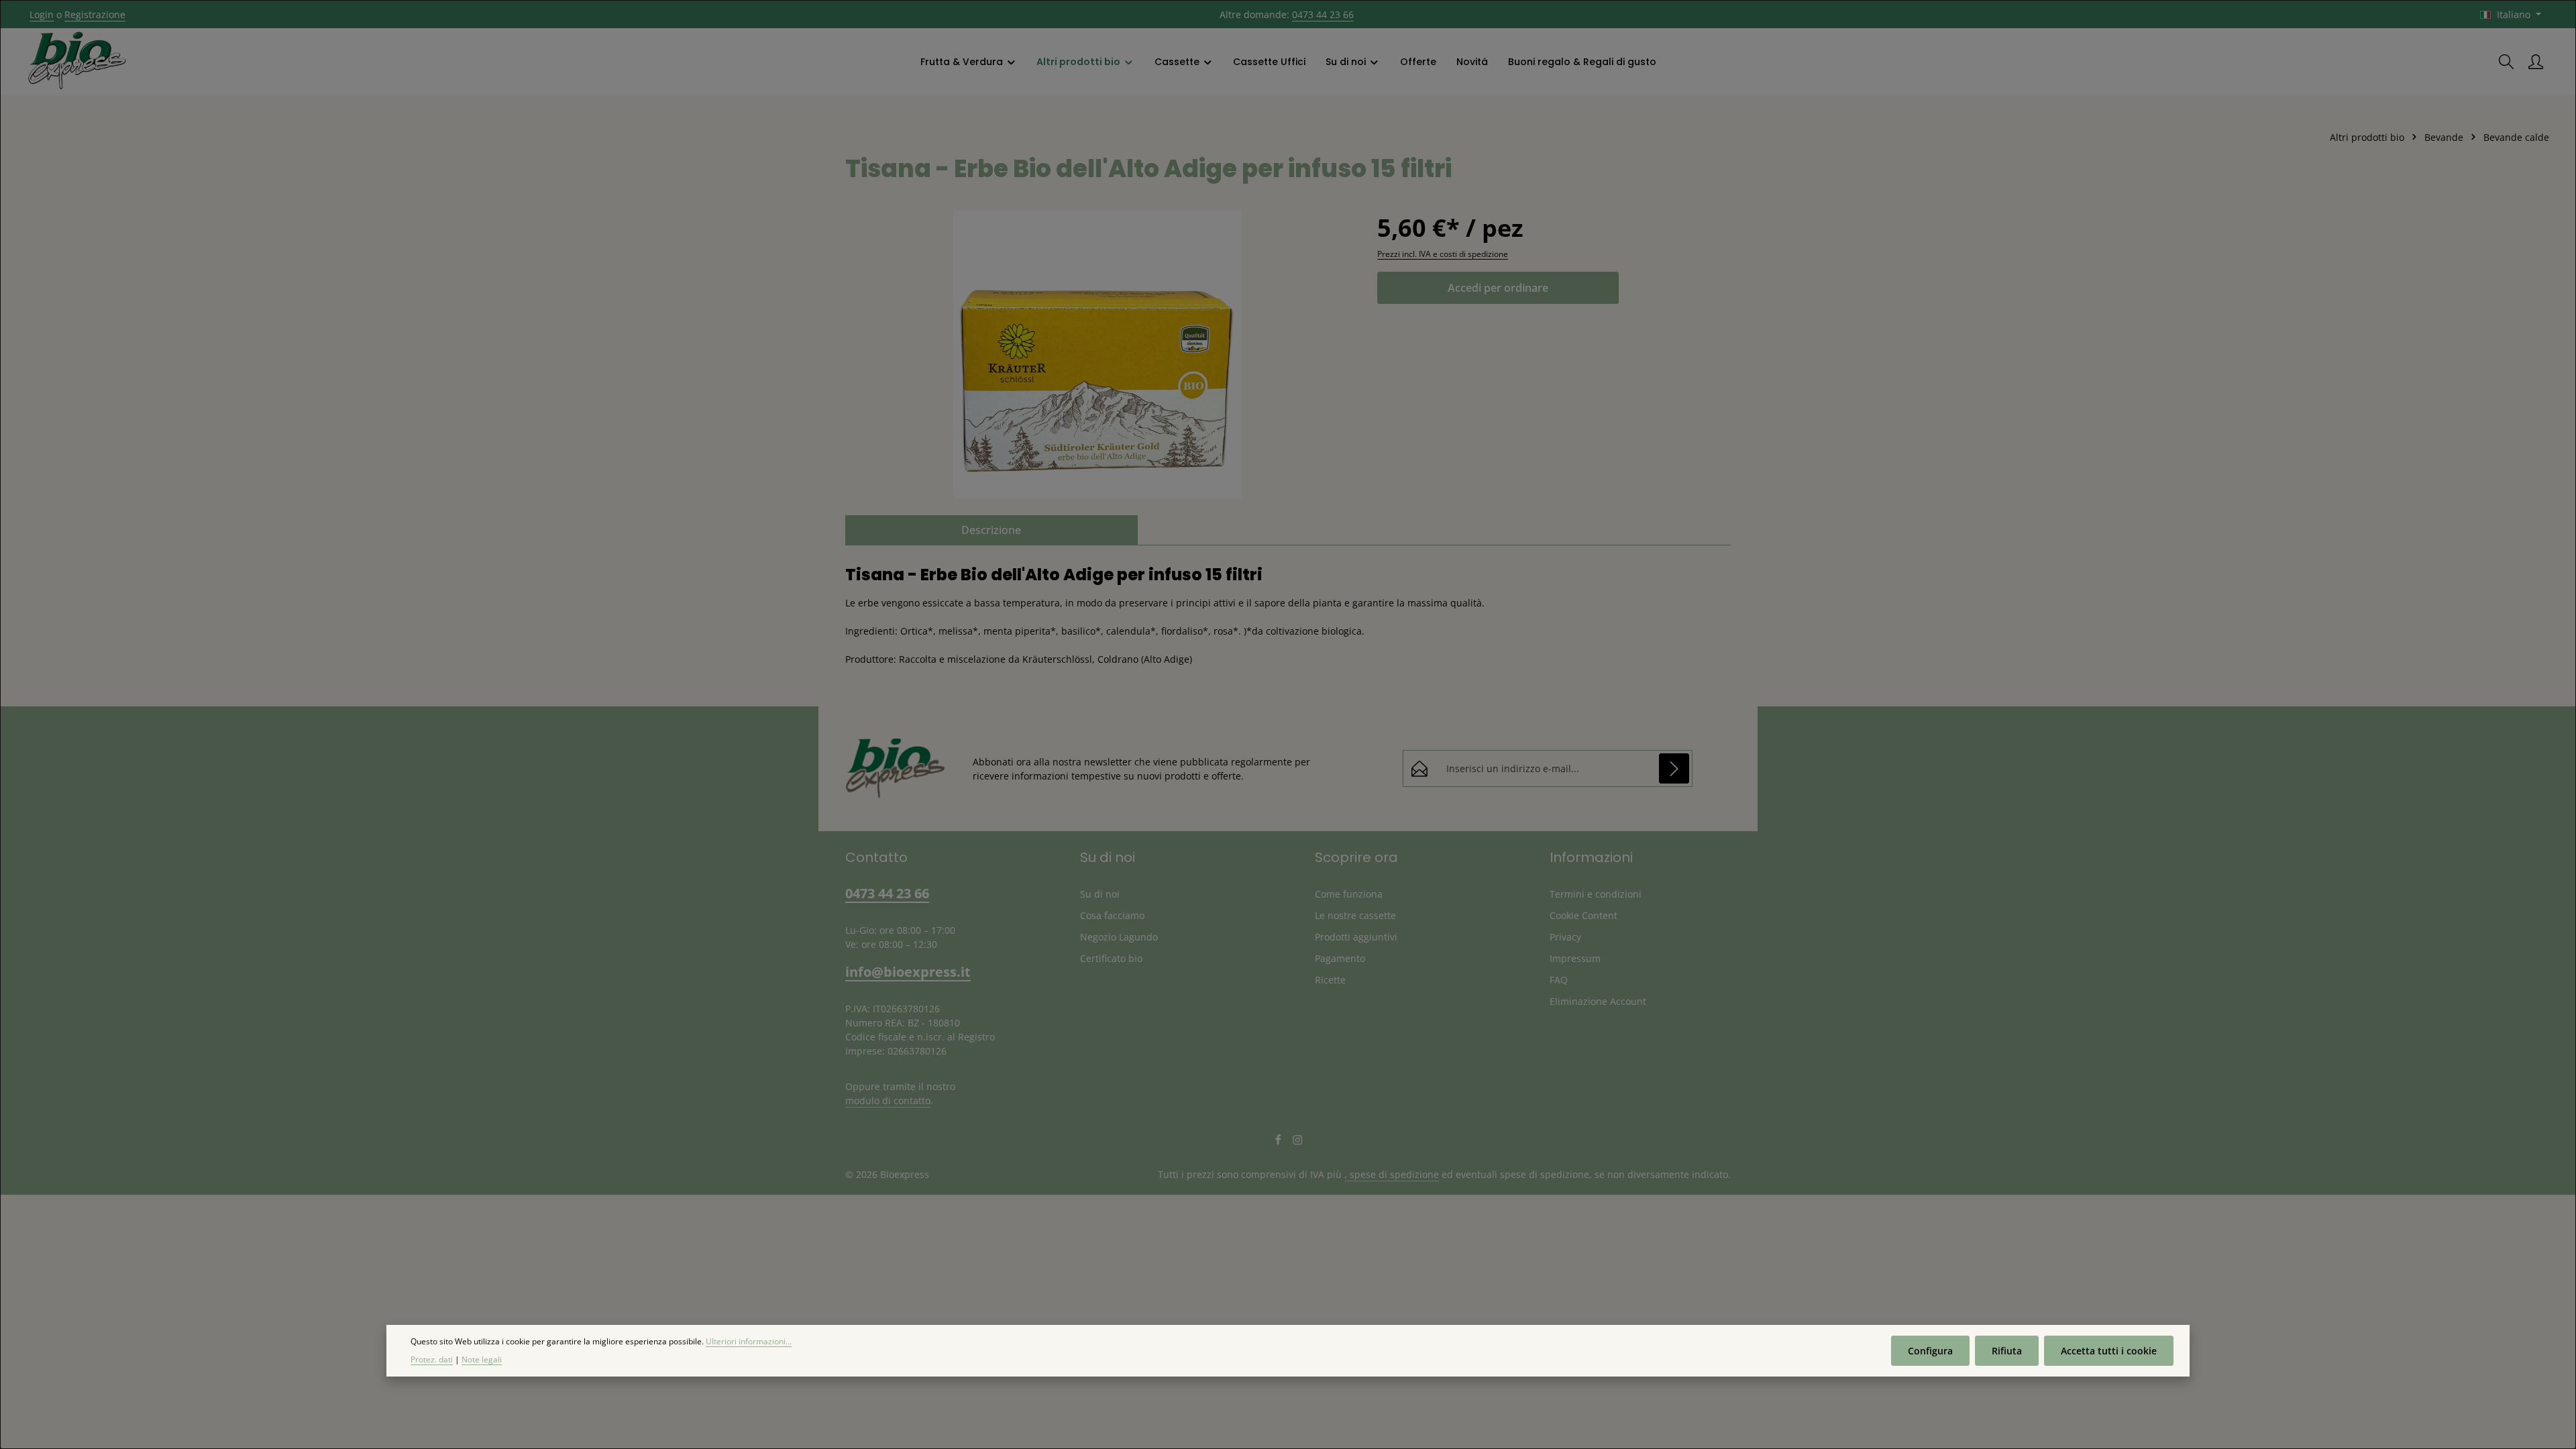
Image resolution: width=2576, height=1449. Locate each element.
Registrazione (95, 14)
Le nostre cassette (1355, 915)
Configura (1930, 1351)
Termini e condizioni (1596, 894)
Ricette (1330, 980)
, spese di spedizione (1392, 1174)
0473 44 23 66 (1323, 14)
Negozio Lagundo (1119, 937)
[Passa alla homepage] (77, 62)
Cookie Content (1584, 915)
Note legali (482, 1359)
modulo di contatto (888, 1101)
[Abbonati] (1674, 768)
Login (42, 14)
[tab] (991, 530)
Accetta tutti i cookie (2109, 1351)
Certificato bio (1111, 958)
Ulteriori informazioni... (749, 1341)
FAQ (1559, 980)
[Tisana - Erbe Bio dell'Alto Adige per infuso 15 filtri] (1098, 354)
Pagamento (1340, 958)
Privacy (1565, 937)
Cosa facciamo (1112, 915)
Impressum (1575, 958)
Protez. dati (432, 1359)
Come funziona (1349, 894)
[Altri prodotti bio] (1085, 62)
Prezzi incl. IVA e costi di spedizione (1443, 254)
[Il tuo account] (2536, 62)
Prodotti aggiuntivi (1356, 937)
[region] (1098, 354)
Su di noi (1100, 894)
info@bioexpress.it (908, 972)
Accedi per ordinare (1498, 288)
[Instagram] (1298, 1142)
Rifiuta (2007, 1351)
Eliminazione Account (1598, 1001)
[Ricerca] (2506, 62)
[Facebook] (1280, 1142)
